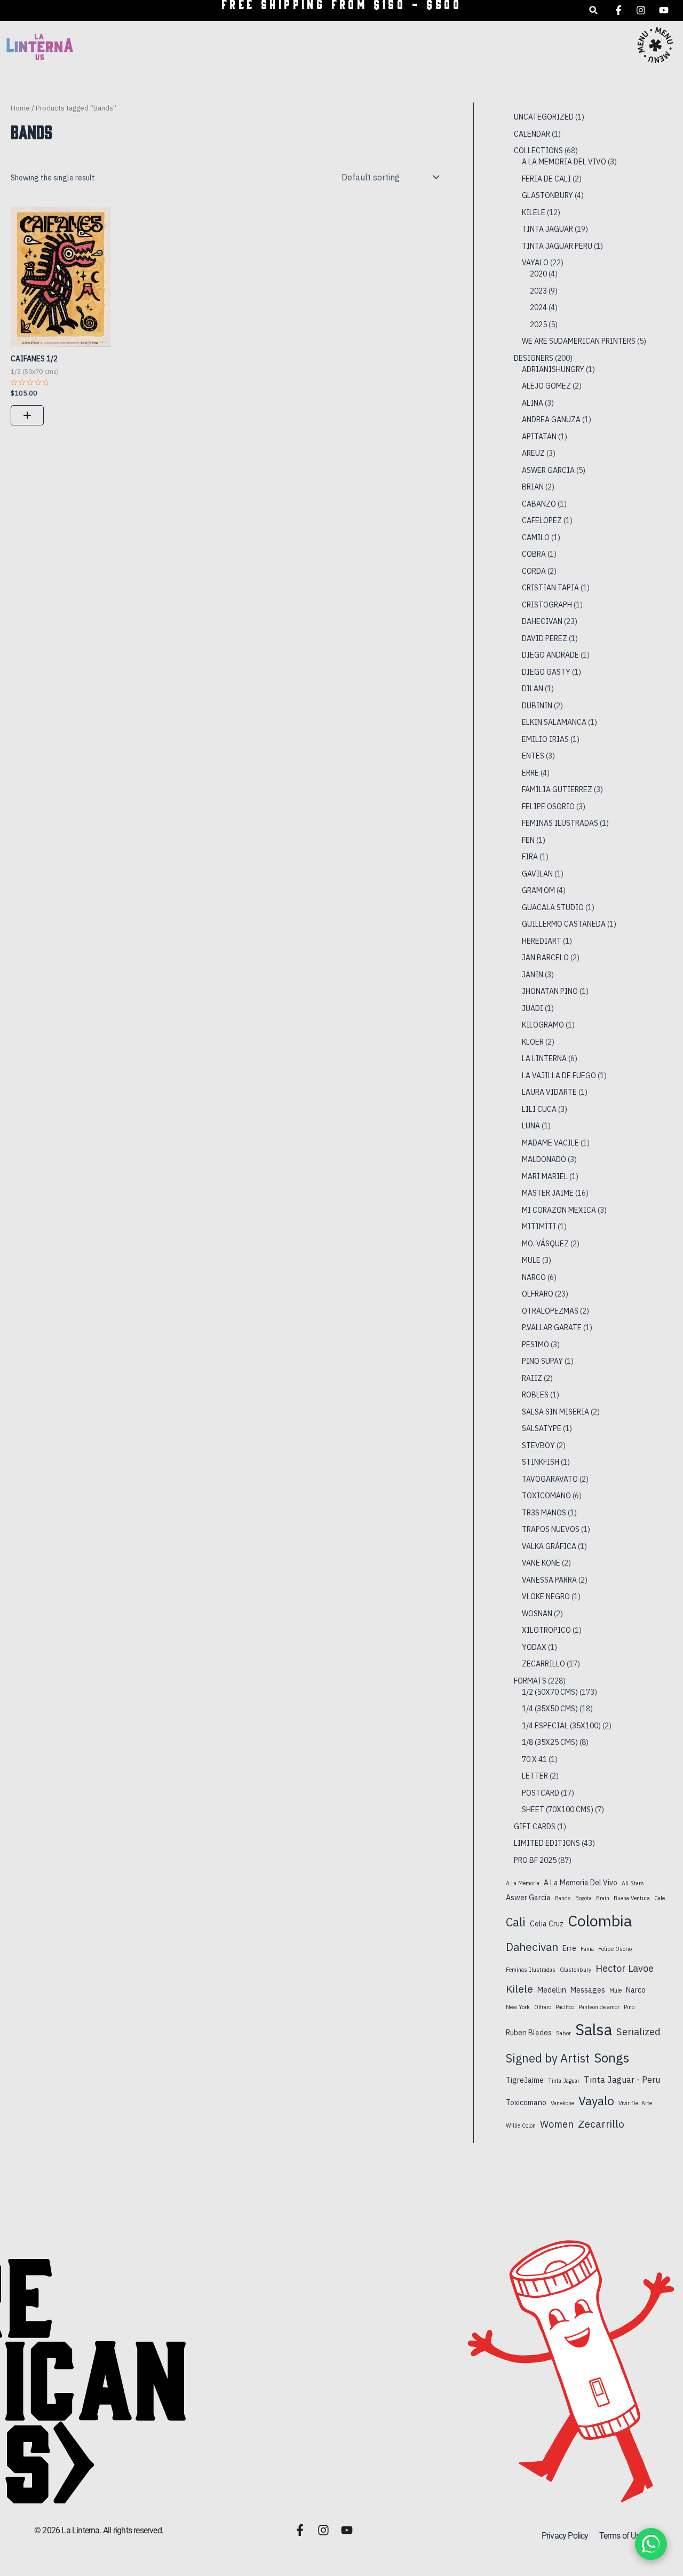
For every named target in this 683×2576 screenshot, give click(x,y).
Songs (611, 2058)
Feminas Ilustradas (531, 1970)
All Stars (633, 1883)
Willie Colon (521, 2125)
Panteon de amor (599, 2007)
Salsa (594, 2029)
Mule (616, 1990)
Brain (603, 1898)
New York (518, 2007)
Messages (588, 1990)
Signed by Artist (548, 2058)
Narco (636, 1990)
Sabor (563, 2033)
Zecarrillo (601, 2124)
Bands (563, 1898)
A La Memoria (523, 1883)
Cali (516, 1922)
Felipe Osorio (615, 1949)
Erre (569, 1948)
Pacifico (565, 2007)
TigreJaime (525, 2080)
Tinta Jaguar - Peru (622, 2079)
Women (557, 2124)
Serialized (638, 2032)
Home (20, 108)
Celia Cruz (547, 1924)
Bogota (583, 1898)
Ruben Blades (529, 2033)
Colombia (600, 1921)
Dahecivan (532, 1947)
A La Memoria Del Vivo (581, 1883)
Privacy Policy (565, 2536)
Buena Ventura (632, 1898)
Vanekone (562, 2103)
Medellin (552, 1990)
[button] (594, 10)
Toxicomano (526, 2103)
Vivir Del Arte (635, 2103)
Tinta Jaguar (564, 2081)
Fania (587, 1949)
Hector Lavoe (625, 1968)
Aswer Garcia (528, 1898)
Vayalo (596, 2101)
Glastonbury (575, 1970)
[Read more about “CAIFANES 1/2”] (27, 415)
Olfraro (543, 2007)
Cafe (660, 1898)
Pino (629, 2007)
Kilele (519, 1989)
